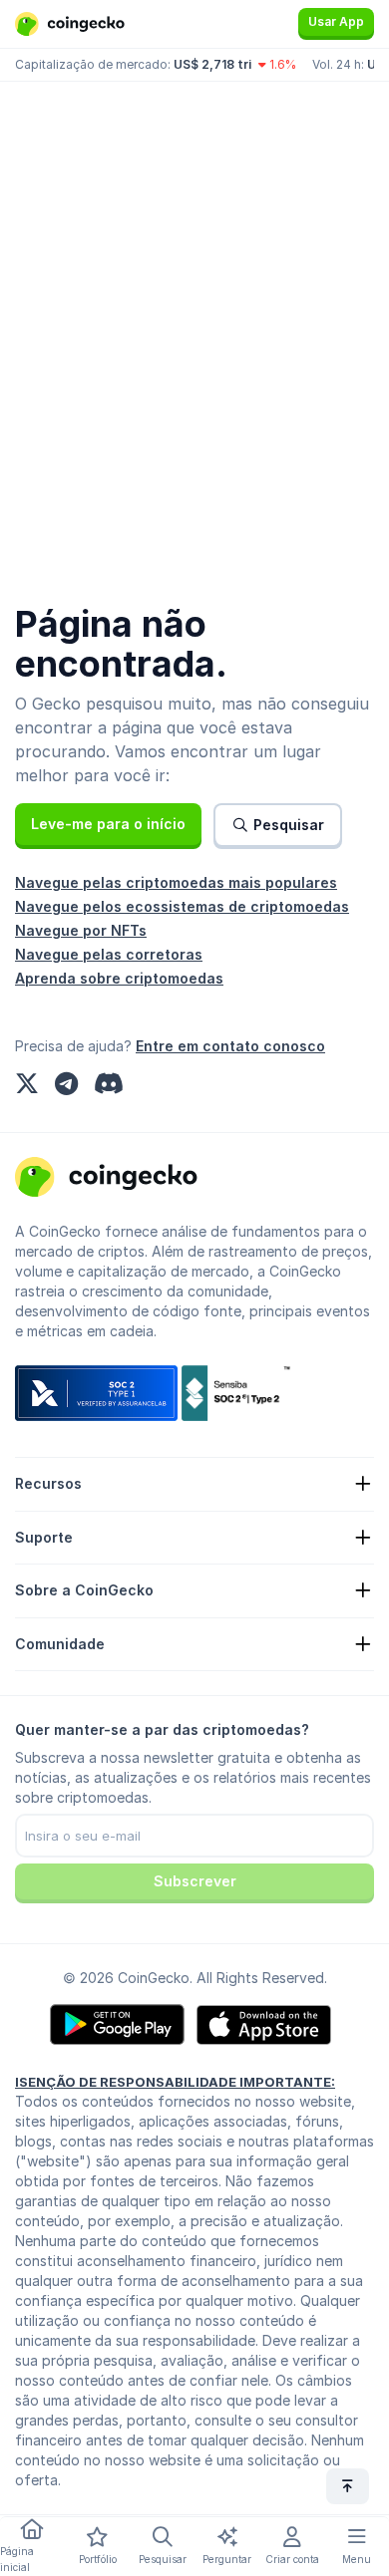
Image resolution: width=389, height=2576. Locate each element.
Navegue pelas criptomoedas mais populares (176, 882)
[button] (108, 824)
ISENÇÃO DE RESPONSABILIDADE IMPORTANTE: (175, 2082)
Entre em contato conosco (230, 1046)
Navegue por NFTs (81, 930)
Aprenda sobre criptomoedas (119, 978)
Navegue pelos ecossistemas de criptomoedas (182, 906)
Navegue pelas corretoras (109, 954)
